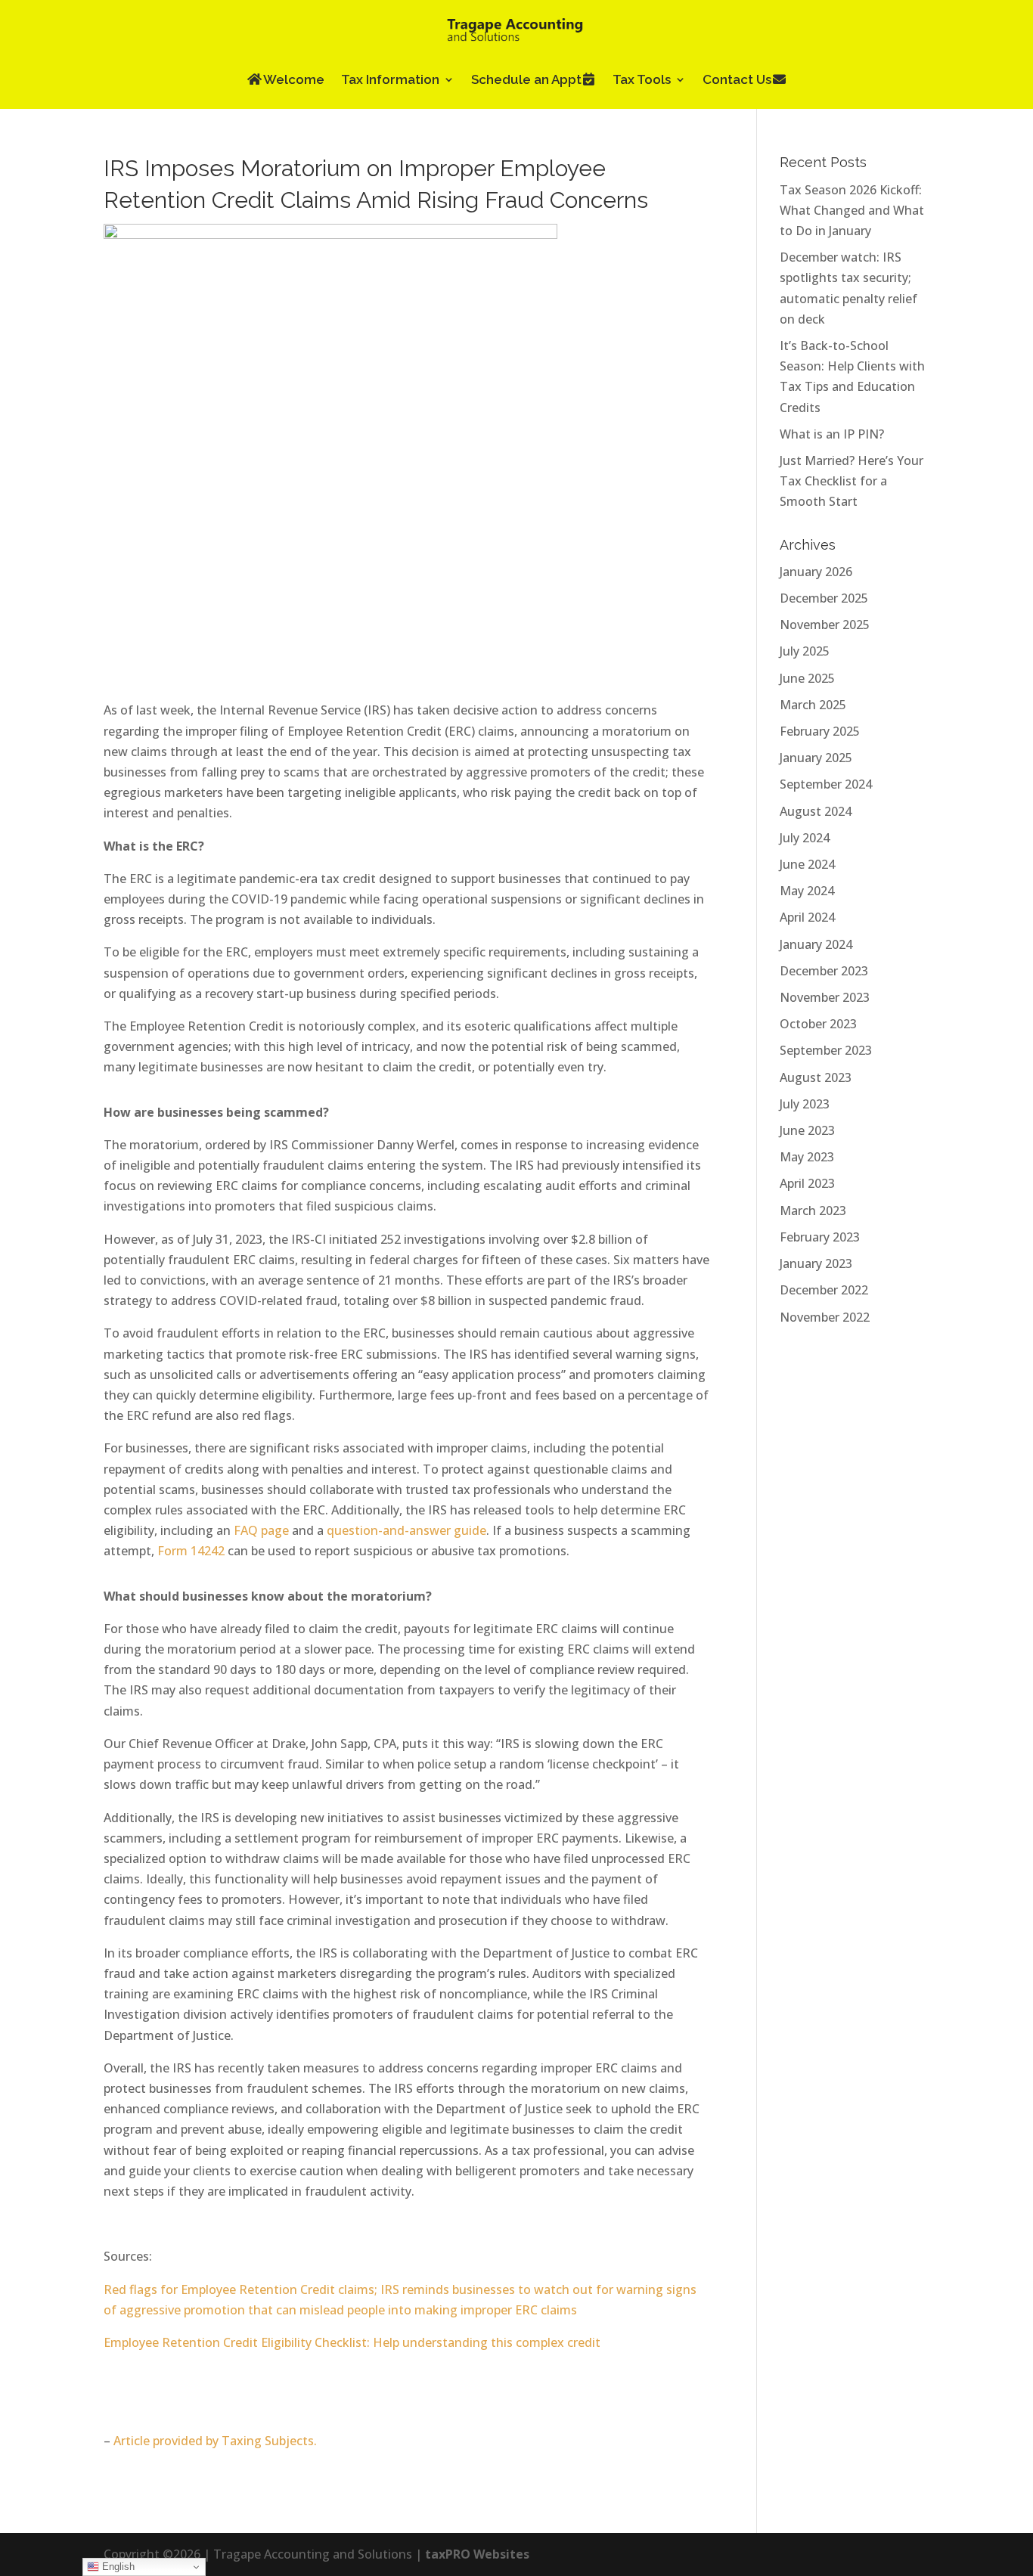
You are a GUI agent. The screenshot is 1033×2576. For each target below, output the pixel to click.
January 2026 (816, 572)
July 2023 (805, 1104)
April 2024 (807, 917)
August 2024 (816, 811)
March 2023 (813, 1211)
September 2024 (826, 784)
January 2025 (816, 758)
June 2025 (807, 678)
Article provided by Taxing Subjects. (215, 2441)
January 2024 (816, 944)
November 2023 (825, 997)
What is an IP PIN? (832, 434)
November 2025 (825, 625)
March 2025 (813, 705)
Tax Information (390, 79)
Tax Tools (642, 79)
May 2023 (807, 1157)
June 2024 (807, 864)
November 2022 (825, 1317)
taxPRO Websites (477, 2554)
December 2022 (824, 1290)
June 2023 (807, 1130)
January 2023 (816, 1263)
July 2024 (805, 838)
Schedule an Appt (526, 79)
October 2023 (818, 1024)
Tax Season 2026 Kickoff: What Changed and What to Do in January (852, 210)
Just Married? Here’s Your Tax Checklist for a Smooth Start (852, 481)
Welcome (294, 79)
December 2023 (824, 971)
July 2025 (805, 651)
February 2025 (820, 731)
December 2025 (824, 598)
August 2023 (816, 1077)
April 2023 (807, 1183)
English (117, 2567)
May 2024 (807, 891)
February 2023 (820, 1237)
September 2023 (826, 1050)
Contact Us (737, 79)
